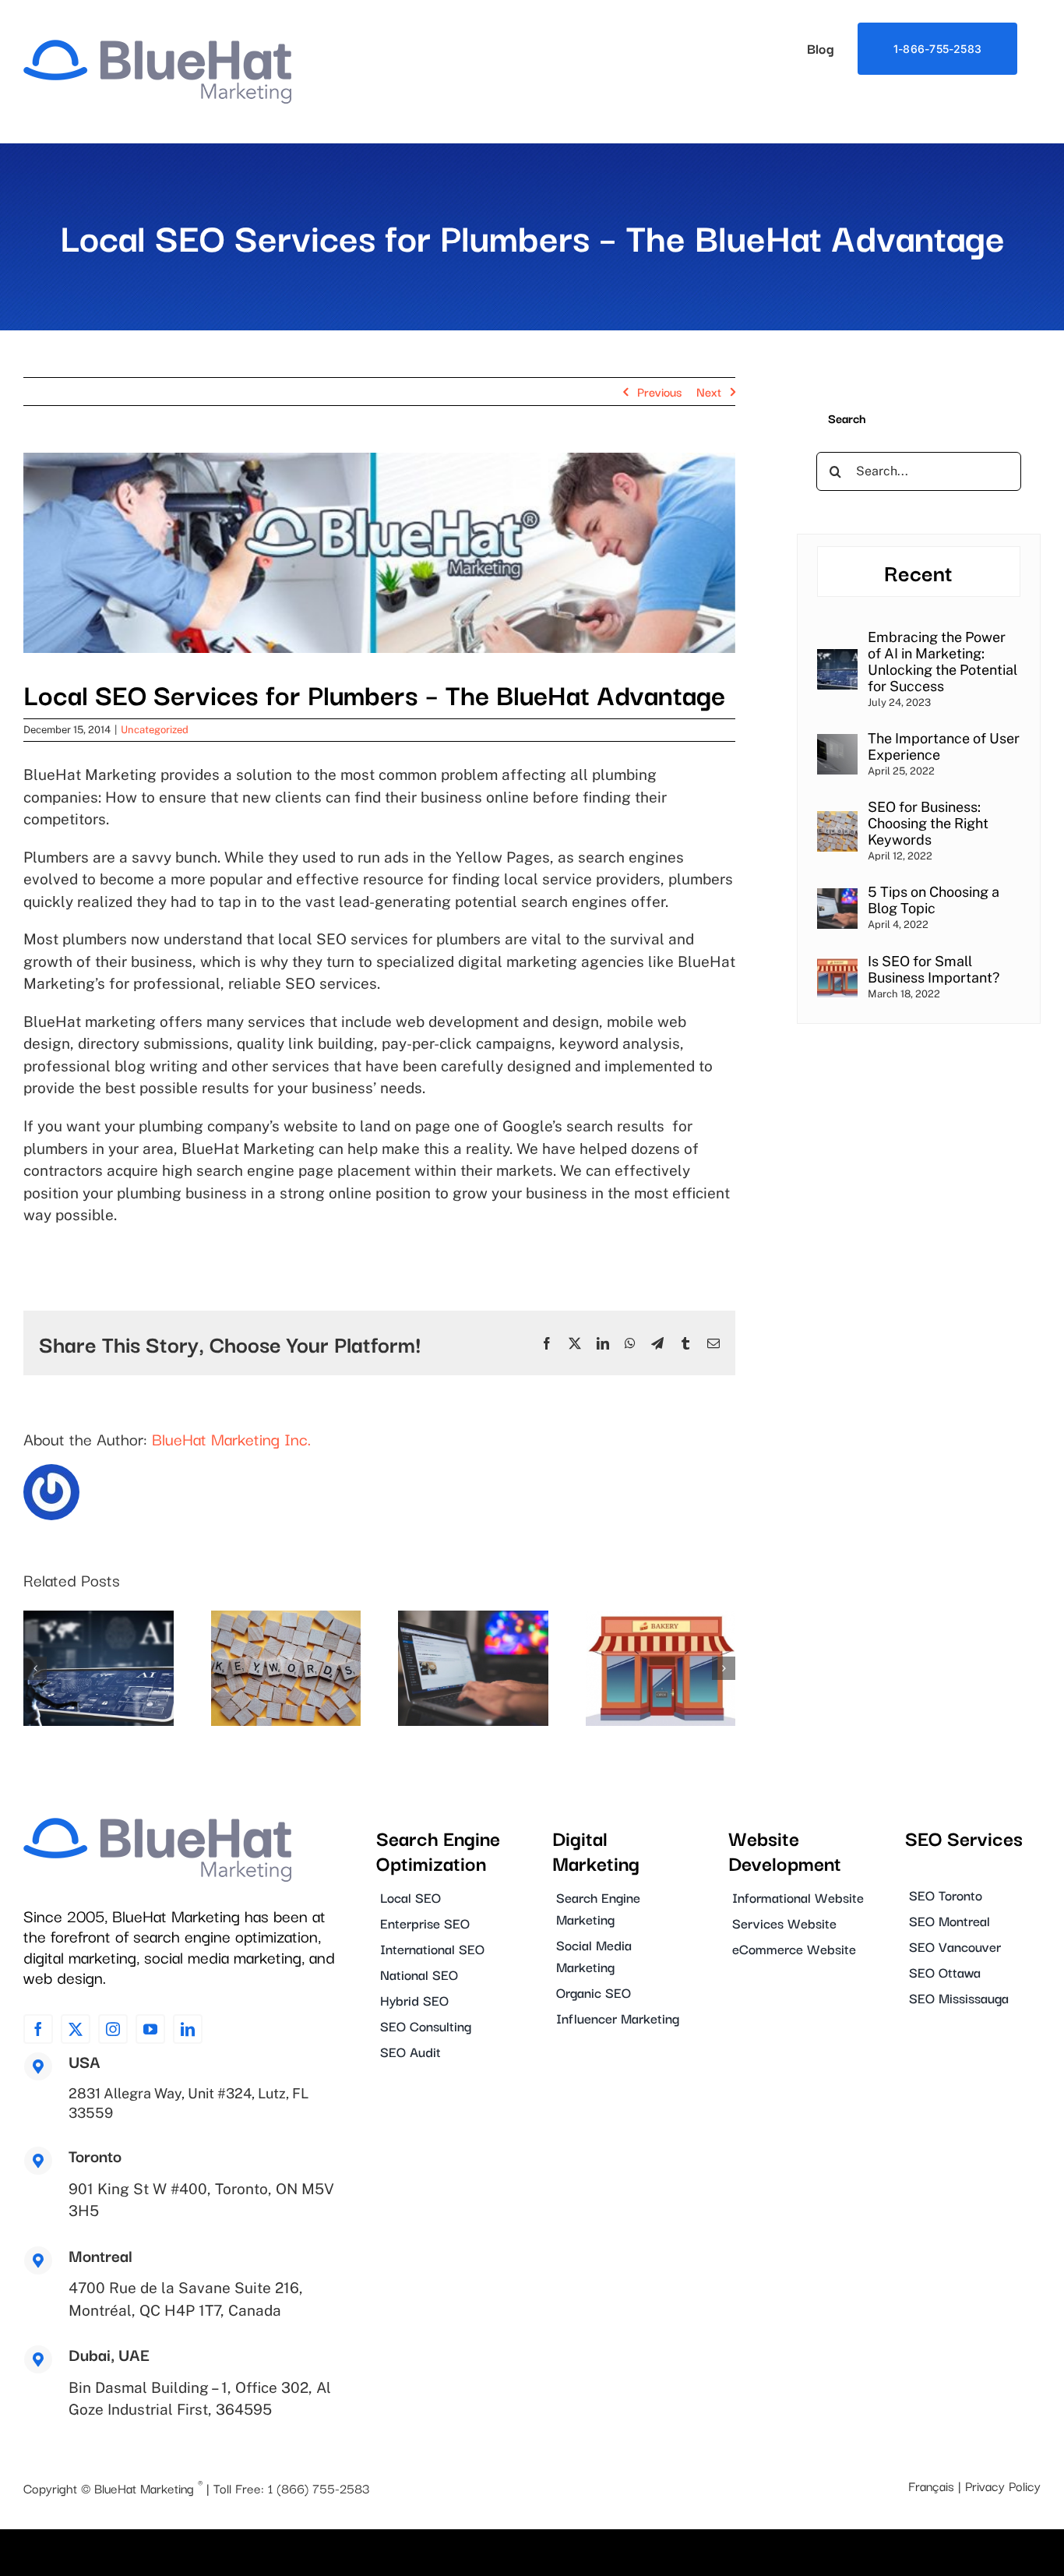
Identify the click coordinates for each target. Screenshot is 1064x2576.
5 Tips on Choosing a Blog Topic (934, 900)
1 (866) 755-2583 (319, 2488)
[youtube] (150, 2029)
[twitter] (76, 2029)
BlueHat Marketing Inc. (231, 1438)
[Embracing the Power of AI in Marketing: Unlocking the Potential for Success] (837, 659)
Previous (659, 391)
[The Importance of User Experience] (837, 744)
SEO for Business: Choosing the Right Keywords (928, 823)
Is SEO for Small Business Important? (934, 969)
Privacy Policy (1003, 2486)
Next (709, 391)
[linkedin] (188, 2029)
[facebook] (38, 2029)
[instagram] (113, 2029)
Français (931, 2486)
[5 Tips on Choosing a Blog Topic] (837, 898)
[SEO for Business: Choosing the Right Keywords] (837, 821)
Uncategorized (155, 730)
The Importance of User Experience (944, 746)
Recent (918, 572)
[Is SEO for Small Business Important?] (837, 967)
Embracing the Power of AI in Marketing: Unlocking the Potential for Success (942, 662)
